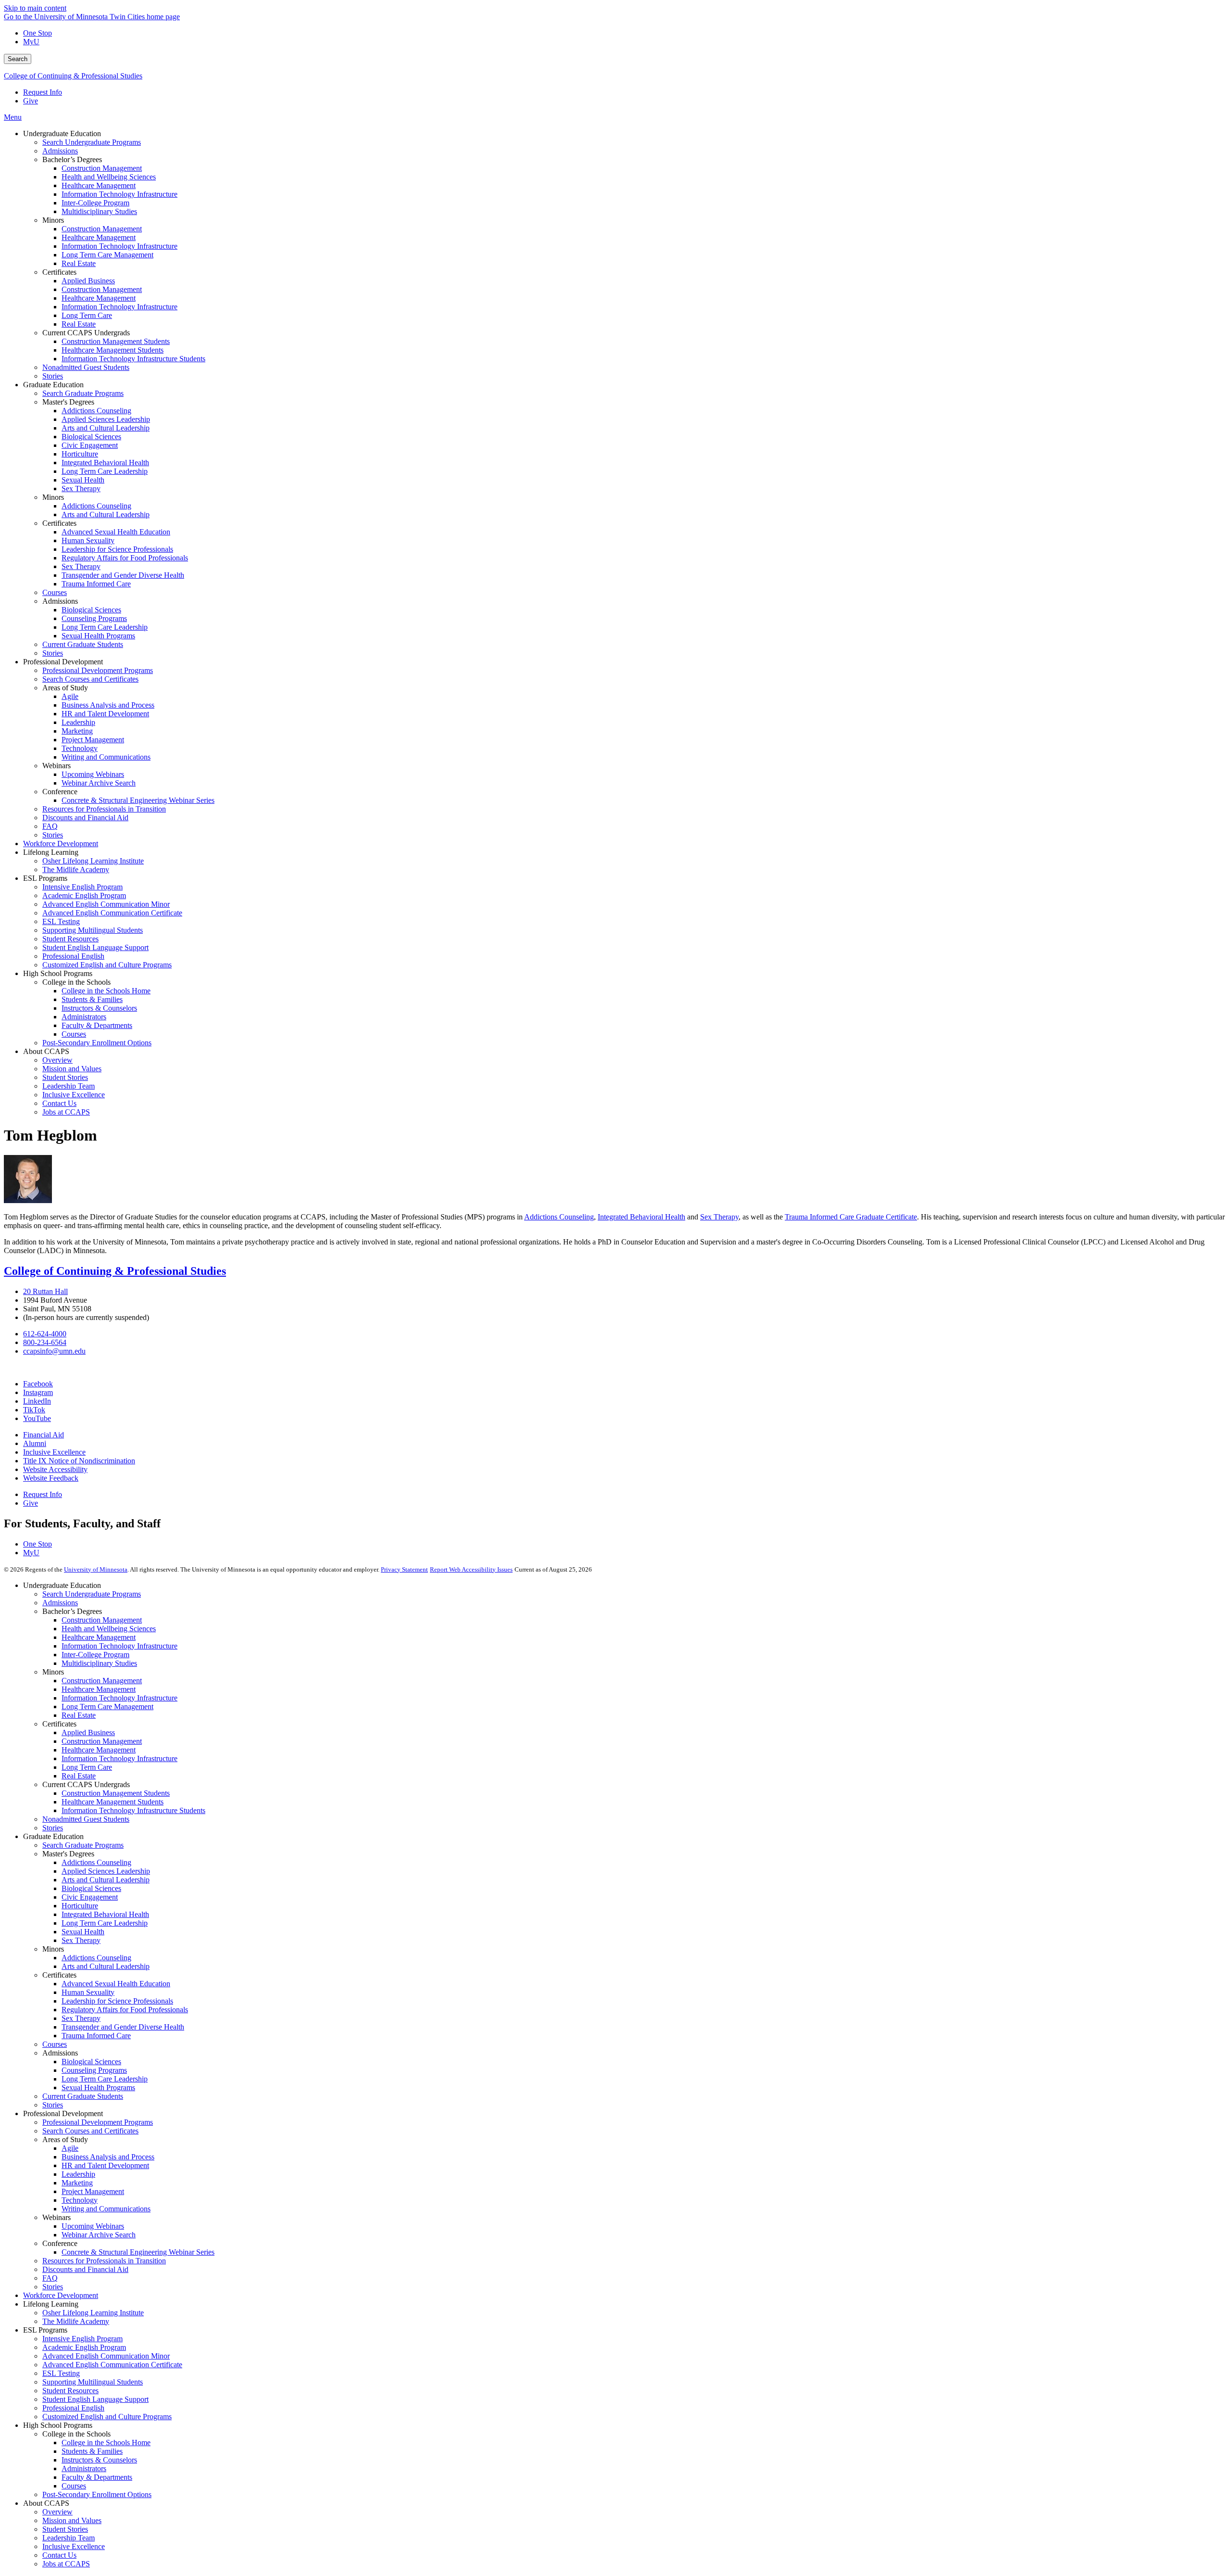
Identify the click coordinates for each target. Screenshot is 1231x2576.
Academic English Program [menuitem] (84, 895)
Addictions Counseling (559, 1217)
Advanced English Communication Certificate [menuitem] (112, 913)
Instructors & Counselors (99, 2460)
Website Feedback (51, 1478)
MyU (31, 42)
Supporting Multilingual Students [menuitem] (93, 930)
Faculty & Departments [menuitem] (97, 1025)
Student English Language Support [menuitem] (95, 947)
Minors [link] (53, 220)
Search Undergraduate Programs (92, 1594)
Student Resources (70, 2391)
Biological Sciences (91, 1888)
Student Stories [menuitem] (65, 1077)
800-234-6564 (45, 1342)
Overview (57, 2512)
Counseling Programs (94, 2070)
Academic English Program (84, 2347)
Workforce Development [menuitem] (61, 844)
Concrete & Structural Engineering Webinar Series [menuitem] (138, 800)
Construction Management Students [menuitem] (116, 341)
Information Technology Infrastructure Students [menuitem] (133, 359)
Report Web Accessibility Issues (471, 1569)
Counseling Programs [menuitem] (94, 618)
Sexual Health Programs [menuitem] (98, 636)
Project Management (93, 2191)
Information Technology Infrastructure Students (133, 1810)
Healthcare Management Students (113, 1802)
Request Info (43, 92)
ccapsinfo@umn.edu (54, 1351)
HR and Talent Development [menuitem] (105, 714)
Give (31, 101)
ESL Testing (61, 2373)
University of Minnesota (96, 1569)
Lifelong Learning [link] (51, 852)
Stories (53, 1828)
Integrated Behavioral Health (641, 1217)
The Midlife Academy (76, 2321)
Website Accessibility (55, 1469)
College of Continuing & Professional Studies (73, 76)
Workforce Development (61, 2295)
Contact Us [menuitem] (59, 1103)
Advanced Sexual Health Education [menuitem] (116, 532)
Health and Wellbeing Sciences (109, 1629)
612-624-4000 (45, 1334)
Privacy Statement (404, 1569)
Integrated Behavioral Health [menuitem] (105, 463)
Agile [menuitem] (70, 696)
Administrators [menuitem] (84, 1017)
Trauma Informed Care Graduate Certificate (851, 1217)
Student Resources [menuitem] (70, 939)
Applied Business (88, 1732)
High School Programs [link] (58, 973)
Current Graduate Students (83, 2096)
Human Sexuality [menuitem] (88, 540)
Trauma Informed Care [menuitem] (96, 584)
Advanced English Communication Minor (106, 2356)
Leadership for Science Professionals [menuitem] (117, 549)
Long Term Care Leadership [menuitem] (105, 471)
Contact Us (59, 2555)
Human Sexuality (88, 1992)
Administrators (84, 2468)
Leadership (78, 2174)
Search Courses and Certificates (90, 2131)
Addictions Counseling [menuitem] (96, 411)
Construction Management (102, 1620)
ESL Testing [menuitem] (61, 921)
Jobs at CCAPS (66, 2564)
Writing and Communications (106, 2209)
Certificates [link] (59, 272)
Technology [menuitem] (80, 748)
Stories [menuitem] (53, 376)
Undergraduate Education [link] (62, 133)
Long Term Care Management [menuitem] (107, 255)
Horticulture (80, 1906)
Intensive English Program (82, 2339)
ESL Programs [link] (45, 878)
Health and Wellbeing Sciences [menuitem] (109, 177)
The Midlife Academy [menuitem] (76, 869)
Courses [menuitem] (55, 592)
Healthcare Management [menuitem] (99, 185)
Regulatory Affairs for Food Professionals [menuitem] (125, 558)
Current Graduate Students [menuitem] (83, 644)
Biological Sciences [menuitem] (91, 437)
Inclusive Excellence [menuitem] (74, 1095)
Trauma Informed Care (96, 2036)
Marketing (77, 2183)
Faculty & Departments (97, 2477)
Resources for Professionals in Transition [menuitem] (104, 809)
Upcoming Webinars (93, 2226)
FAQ (50, 2278)
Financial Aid (44, 1435)
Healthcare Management (99, 1637)
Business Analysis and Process (108, 2157)
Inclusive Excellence (54, 1452)
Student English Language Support (95, 2399)
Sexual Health (83, 1932)
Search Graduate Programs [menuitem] (83, 393)
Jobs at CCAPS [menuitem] (66, 1112)
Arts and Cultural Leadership (106, 1880)
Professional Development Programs (98, 2122)
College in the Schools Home (106, 2443)
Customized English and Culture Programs (107, 2417)
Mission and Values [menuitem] (72, 1069)
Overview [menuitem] (57, 1060)
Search (18, 59)
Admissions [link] (60, 601)
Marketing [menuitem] (77, 731)
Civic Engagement (90, 1897)
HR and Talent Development (105, 2165)
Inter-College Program (95, 1655)
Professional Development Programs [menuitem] (98, 670)
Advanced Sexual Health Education (116, 1984)
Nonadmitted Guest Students (86, 1819)
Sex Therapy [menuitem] (81, 489)
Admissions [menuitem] (60, 151)
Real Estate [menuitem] (79, 263)
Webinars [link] (57, 766)
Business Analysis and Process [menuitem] (108, 705)
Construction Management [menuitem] (102, 168)
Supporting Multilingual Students (93, 2382)
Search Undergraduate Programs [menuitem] (92, 142)
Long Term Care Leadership (105, 1923)
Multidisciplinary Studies (99, 1663)
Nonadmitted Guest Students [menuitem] (86, 367)
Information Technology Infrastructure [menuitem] (119, 194)
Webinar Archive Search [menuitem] (99, 783)
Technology (80, 2200)
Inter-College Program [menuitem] (95, 203)
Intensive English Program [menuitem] (82, 887)
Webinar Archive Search (99, 2235)
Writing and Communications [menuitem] (106, 757)
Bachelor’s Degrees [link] (72, 159)
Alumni (35, 1443)
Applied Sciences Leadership (106, 1871)
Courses (55, 2044)
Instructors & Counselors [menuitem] (99, 1008)
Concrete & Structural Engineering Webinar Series (138, 2252)
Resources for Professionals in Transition (104, 2261)
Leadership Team (69, 2538)
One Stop (38, 33)
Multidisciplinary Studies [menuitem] (99, 211)
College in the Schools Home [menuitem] (106, 991)
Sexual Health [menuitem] (83, 480)
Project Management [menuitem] (93, 740)
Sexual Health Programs (98, 2087)
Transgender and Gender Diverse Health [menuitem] (123, 575)
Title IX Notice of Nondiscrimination (79, 1461)
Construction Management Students (116, 1793)
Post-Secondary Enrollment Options (97, 2494)
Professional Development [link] (63, 662)
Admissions (60, 1603)
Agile (70, 2148)
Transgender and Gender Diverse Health (123, 2027)
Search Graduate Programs (83, 1845)
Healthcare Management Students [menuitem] (113, 350)
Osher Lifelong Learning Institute (93, 2313)
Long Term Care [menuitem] (87, 315)
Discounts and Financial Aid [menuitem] (85, 818)
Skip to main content (35, 8)
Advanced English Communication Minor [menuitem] (106, 904)
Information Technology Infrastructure (119, 1646)
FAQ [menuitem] (50, 826)
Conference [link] (60, 792)
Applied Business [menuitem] (88, 281)
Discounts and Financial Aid (85, 2269)
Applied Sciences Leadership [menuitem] (106, 419)
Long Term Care (87, 1767)
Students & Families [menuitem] (92, 999)
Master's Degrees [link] (68, 402)
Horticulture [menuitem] (80, 454)
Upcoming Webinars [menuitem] (93, 774)
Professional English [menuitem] (73, 956)
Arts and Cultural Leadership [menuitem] (106, 428)
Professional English (73, 2408)
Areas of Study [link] (65, 688)
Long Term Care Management (107, 1707)
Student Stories (65, 2529)
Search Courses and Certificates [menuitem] (90, 679)
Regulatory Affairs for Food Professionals (125, 2010)
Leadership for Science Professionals (117, 2001)
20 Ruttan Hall (45, 1291)
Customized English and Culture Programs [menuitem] (107, 965)
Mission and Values (72, 2520)
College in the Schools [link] (76, 982)
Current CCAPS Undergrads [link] (86, 333)
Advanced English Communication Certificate (112, 2365)
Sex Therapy (719, 1217)
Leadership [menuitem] (78, 722)
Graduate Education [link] (53, 385)
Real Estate (79, 1715)
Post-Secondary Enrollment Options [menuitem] (97, 1043)
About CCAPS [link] (46, 1051)
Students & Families (92, 2451)
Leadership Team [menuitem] (69, 1086)
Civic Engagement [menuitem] (90, 445)
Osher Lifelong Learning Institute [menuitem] (93, 861)
